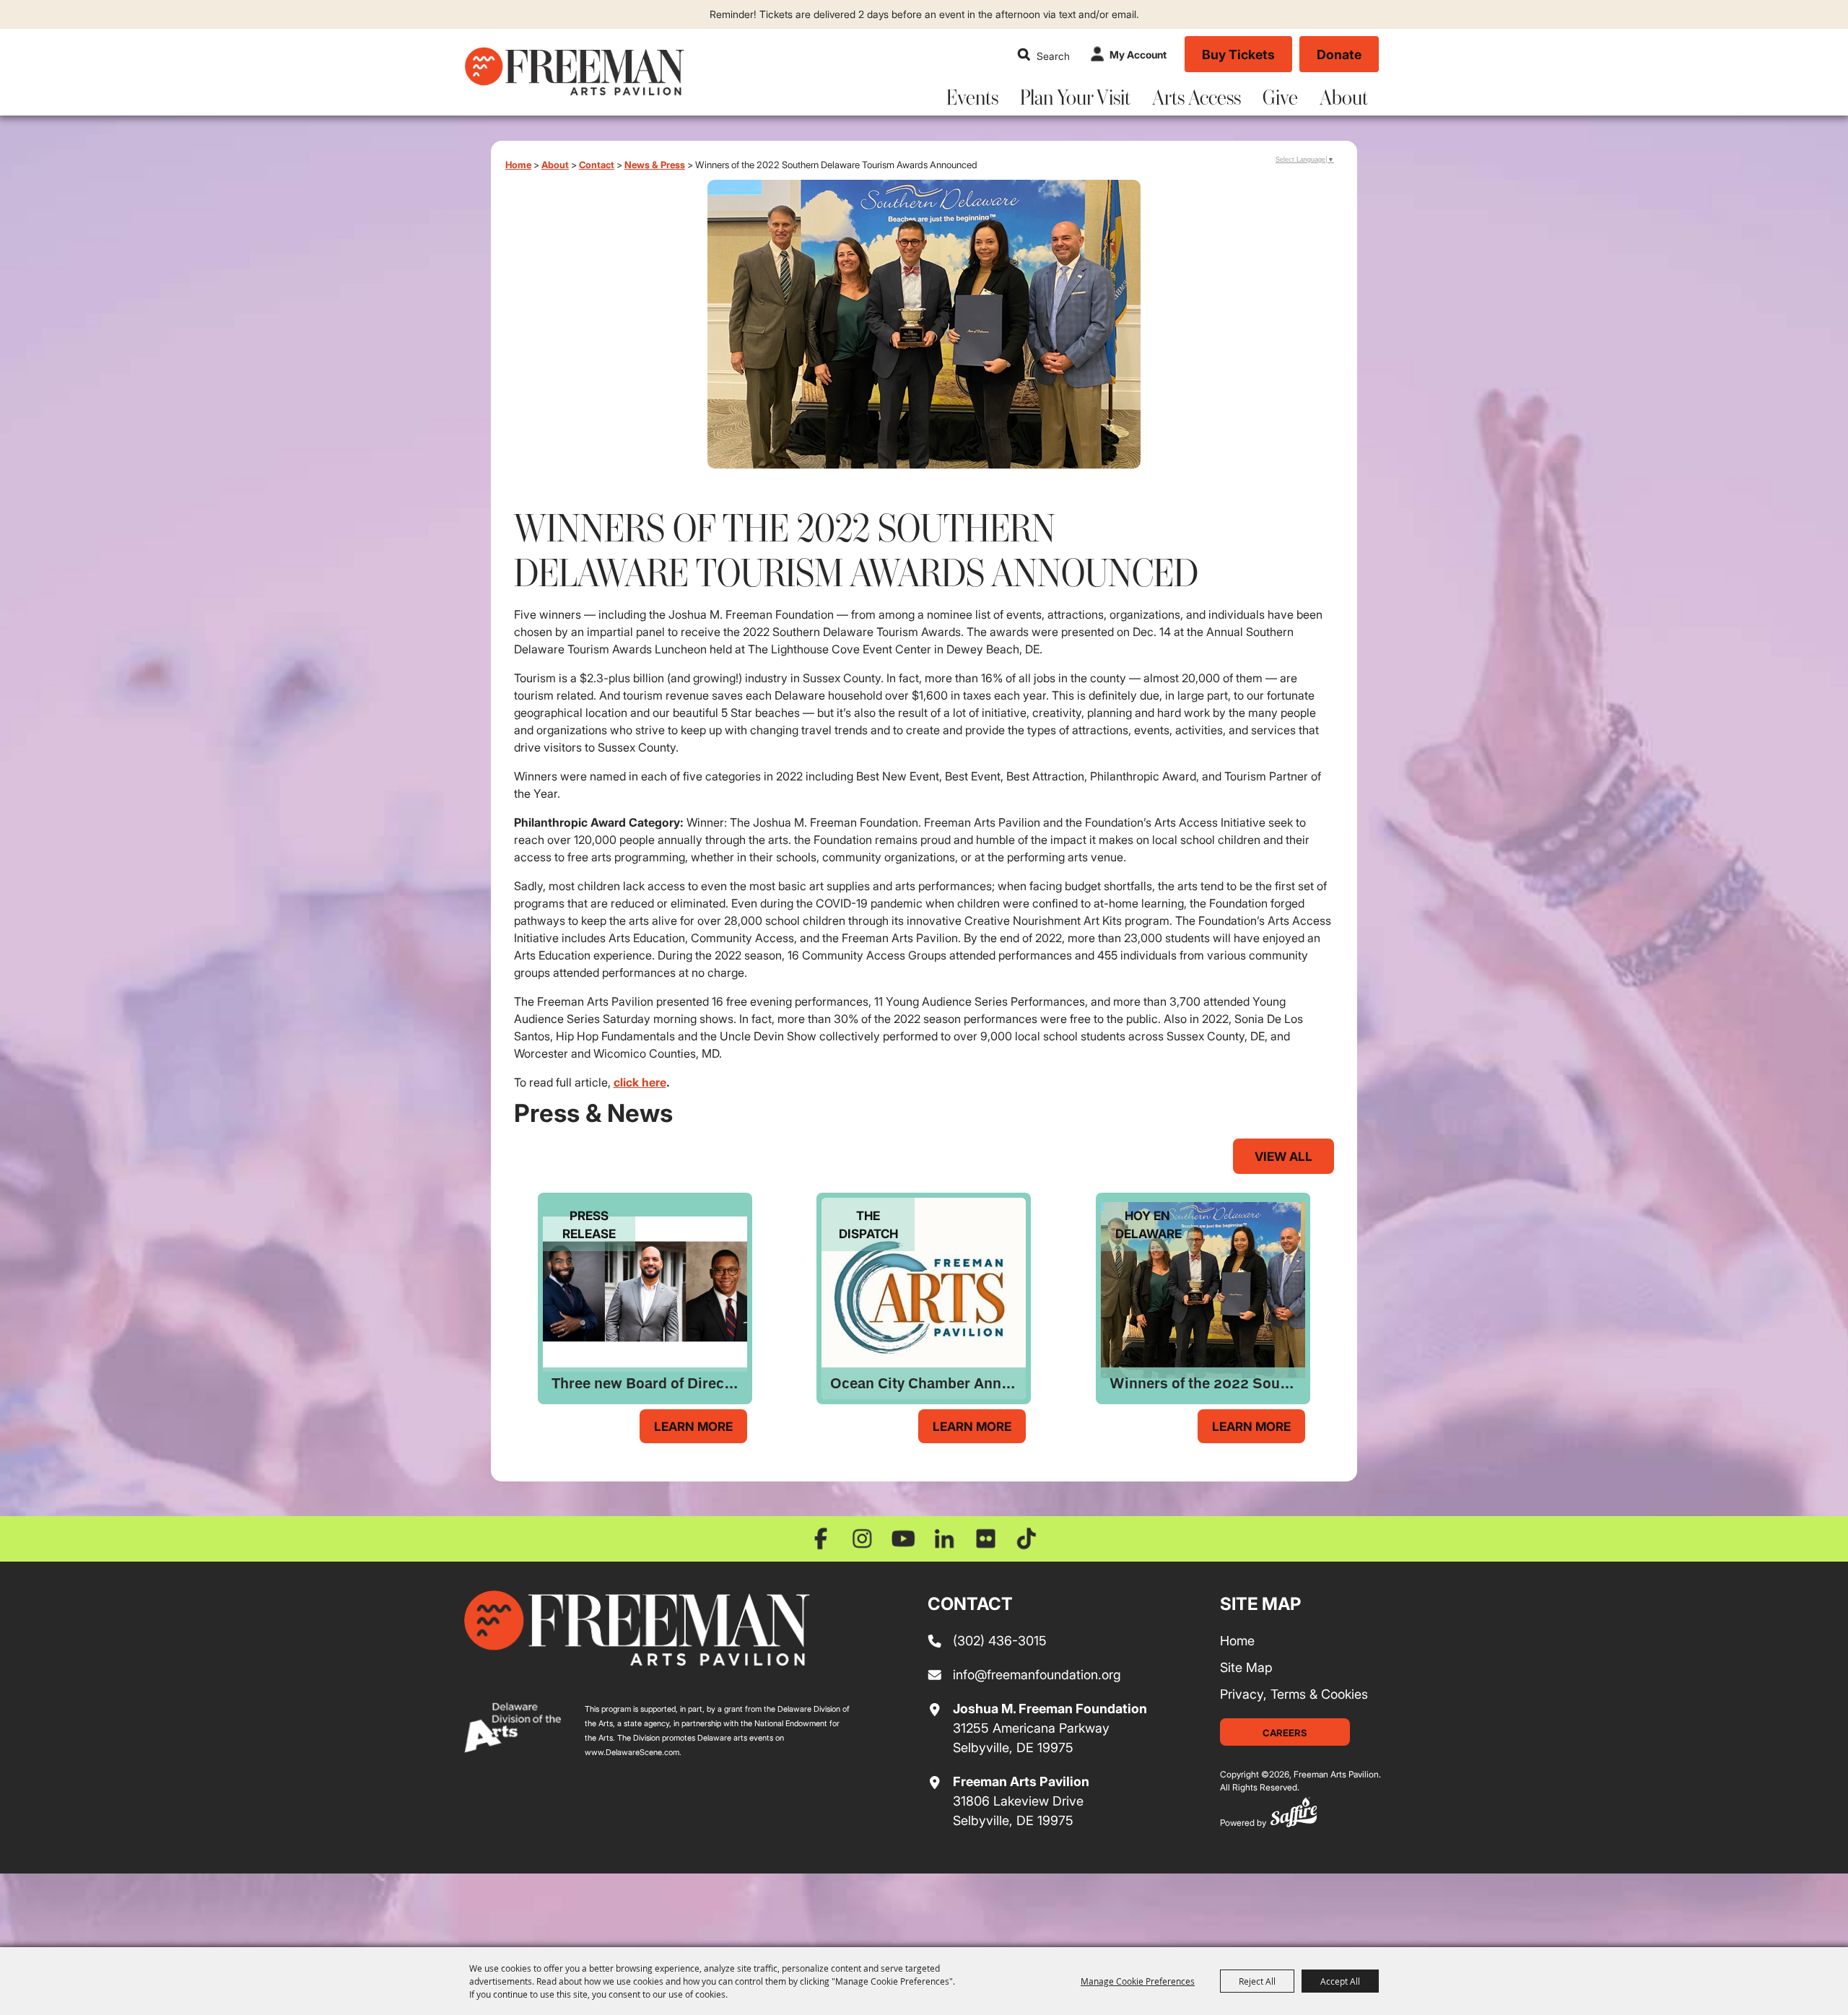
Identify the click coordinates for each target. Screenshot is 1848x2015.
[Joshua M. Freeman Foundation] (637, 1628)
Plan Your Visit (1075, 97)
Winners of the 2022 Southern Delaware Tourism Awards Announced (1207, 1383)
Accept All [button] (1340, 1981)
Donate (1339, 54)
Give (1280, 97)
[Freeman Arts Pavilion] (574, 71)
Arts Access (1197, 97)
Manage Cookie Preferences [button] (1138, 1981)
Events (972, 97)
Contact (597, 164)
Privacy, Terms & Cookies (1294, 1694)
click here (640, 1082)
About (1344, 97)
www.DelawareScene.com (632, 1752)
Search (1024, 54)
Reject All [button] (1257, 1981)
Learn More (693, 1426)
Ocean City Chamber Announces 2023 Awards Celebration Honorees (928, 1383)
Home (518, 164)
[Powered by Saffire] (1294, 1815)
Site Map (1246, 1667)
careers (1285, 1732)
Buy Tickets (1238, 54)
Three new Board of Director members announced (649, 1383)
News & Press (655, 164)
